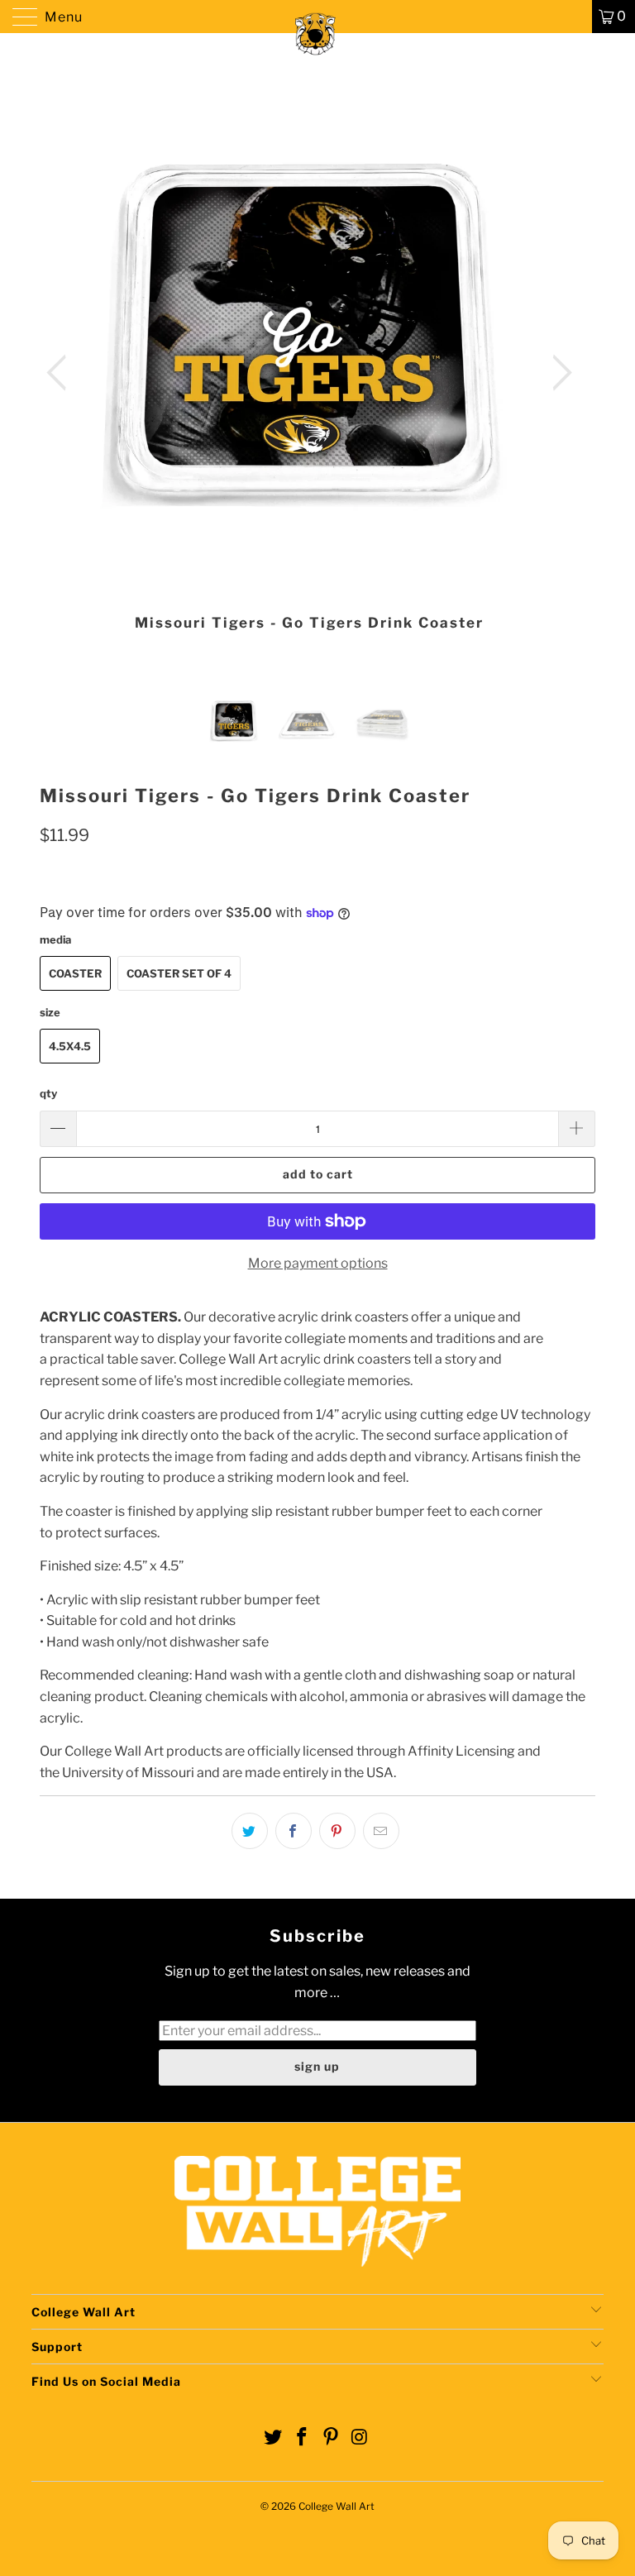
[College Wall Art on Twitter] (274, 2438)
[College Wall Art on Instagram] (360, 2438)
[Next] (557, 373)
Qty (48, 1093)
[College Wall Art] (317, 17)
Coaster (75, 973)
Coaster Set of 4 (179, 973)
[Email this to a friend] (381, 1831)
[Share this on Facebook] (294, 1831)
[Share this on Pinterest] (337, 1831)
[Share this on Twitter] (250, 1831)
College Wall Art (337, 2506)
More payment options (318, 1263)
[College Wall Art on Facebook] (303, 2438)
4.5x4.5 (70, 1046)
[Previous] (61, 373)
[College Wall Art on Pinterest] (332, 2438)
